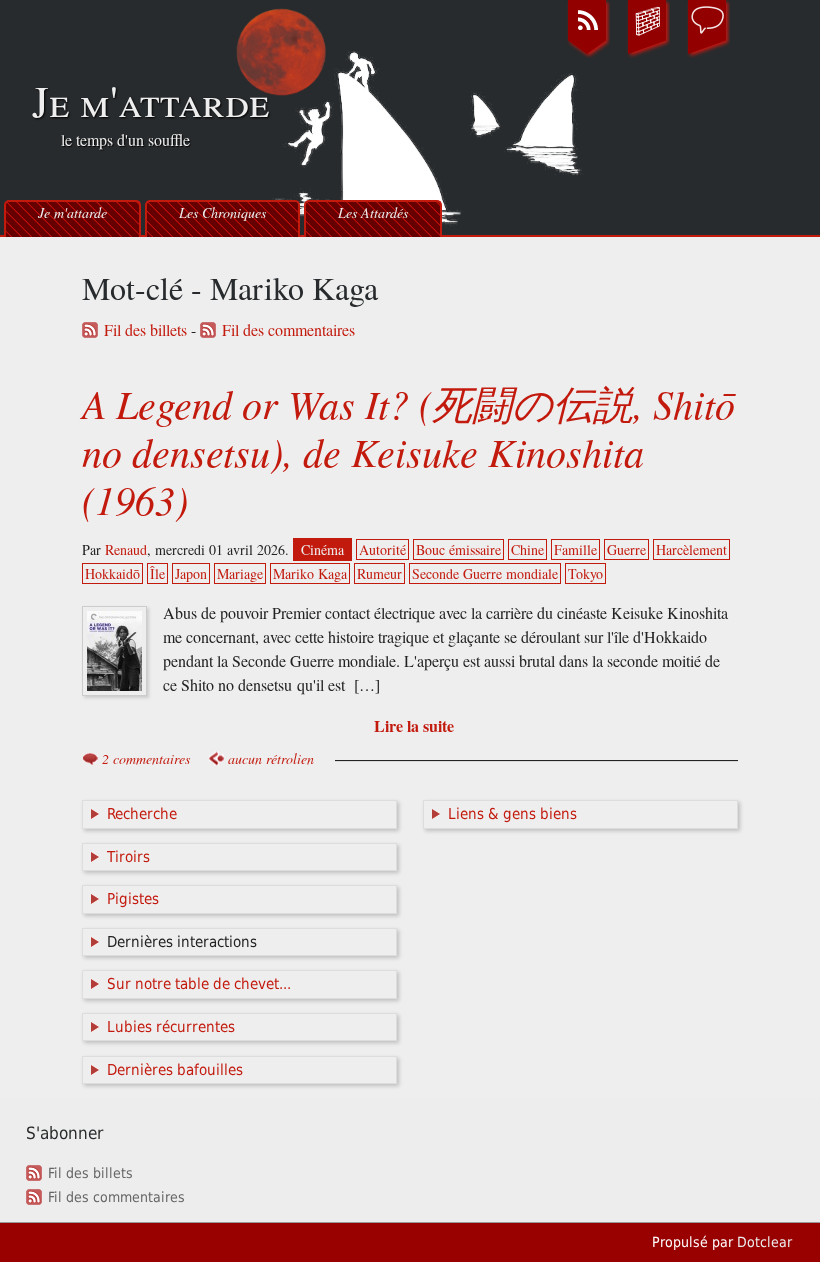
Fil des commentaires (288, 330)
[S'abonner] (588, 54)
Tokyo (585, 573)
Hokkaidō (112, 573)
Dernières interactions (182, 942)
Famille (575, 549)
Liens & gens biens (512, 814)
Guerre (626, 549)
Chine (527, 549)
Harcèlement (691, 549)
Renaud (126, 549)
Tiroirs (128, 857)
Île (157, 573)
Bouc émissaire (458, 549)
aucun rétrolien (271, 758)
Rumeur (379, 573)
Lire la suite (414, 725)
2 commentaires (146, 758)
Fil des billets (145, 330)
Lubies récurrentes (171, 1027)
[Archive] (648, 54)
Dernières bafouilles (175, 1070)
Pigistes (133, 899)
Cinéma (322, 549)
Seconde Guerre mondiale (485, 573)
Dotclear (764, 1242)
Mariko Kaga (310, 573)
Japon (191, 573)
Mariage (240, 573)
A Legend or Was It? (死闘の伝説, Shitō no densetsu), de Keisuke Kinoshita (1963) (408, 451)
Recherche (142, 814)
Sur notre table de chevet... (199, 984)
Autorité (382, 549)
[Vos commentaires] (708, 54)
